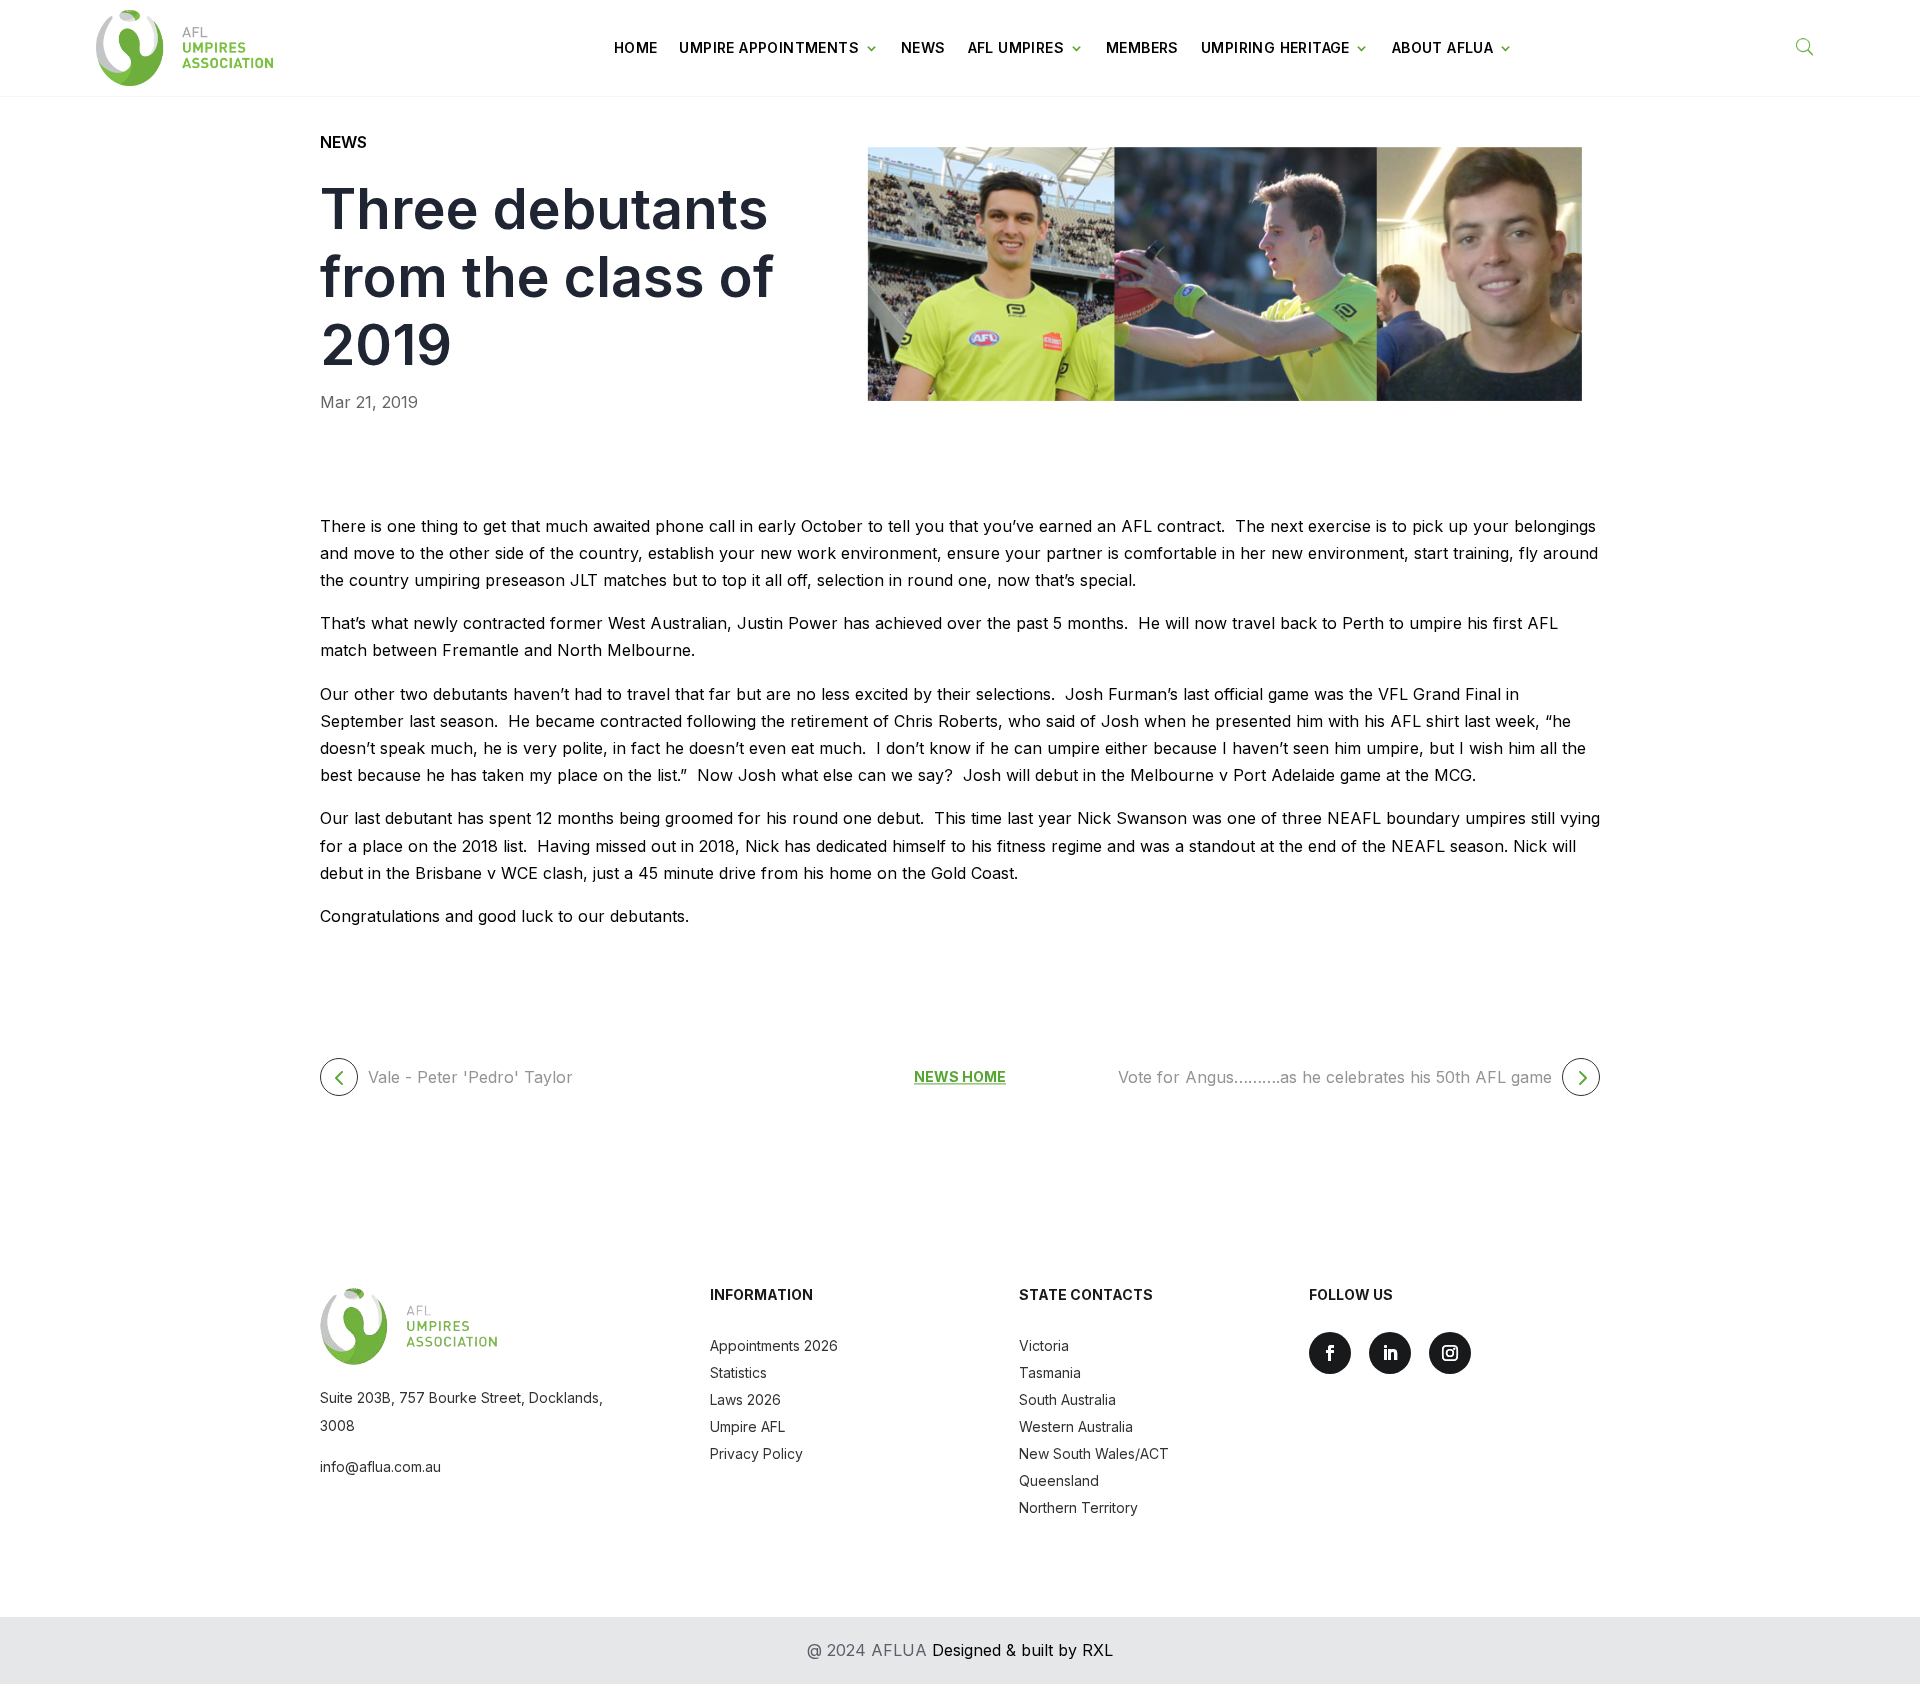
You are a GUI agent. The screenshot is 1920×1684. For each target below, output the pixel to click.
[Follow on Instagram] (1450, 1353)
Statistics (738, 1372)
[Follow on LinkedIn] (1390, 1353)
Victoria (1044, 1345)
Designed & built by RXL (1022, 1650)
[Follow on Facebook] (1330, 1353)
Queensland (1059, 1480)
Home (636, 47)
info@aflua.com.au (380, 1466)
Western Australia (1076, 1426)
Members (1142, 47)
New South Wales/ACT (1094, 1453)
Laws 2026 (745, 1399)
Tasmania (1050, 1372)
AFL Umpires (1016, 47)
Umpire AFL (747, 1426)
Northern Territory (1078, 1507)
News (923, 47)
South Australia (1067, 1399)
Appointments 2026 (774, 1345)
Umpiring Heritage (1275, 47)
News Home (960, 1077)
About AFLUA (1442, 47)
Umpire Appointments (769, 47)
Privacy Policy (756, 1453)
